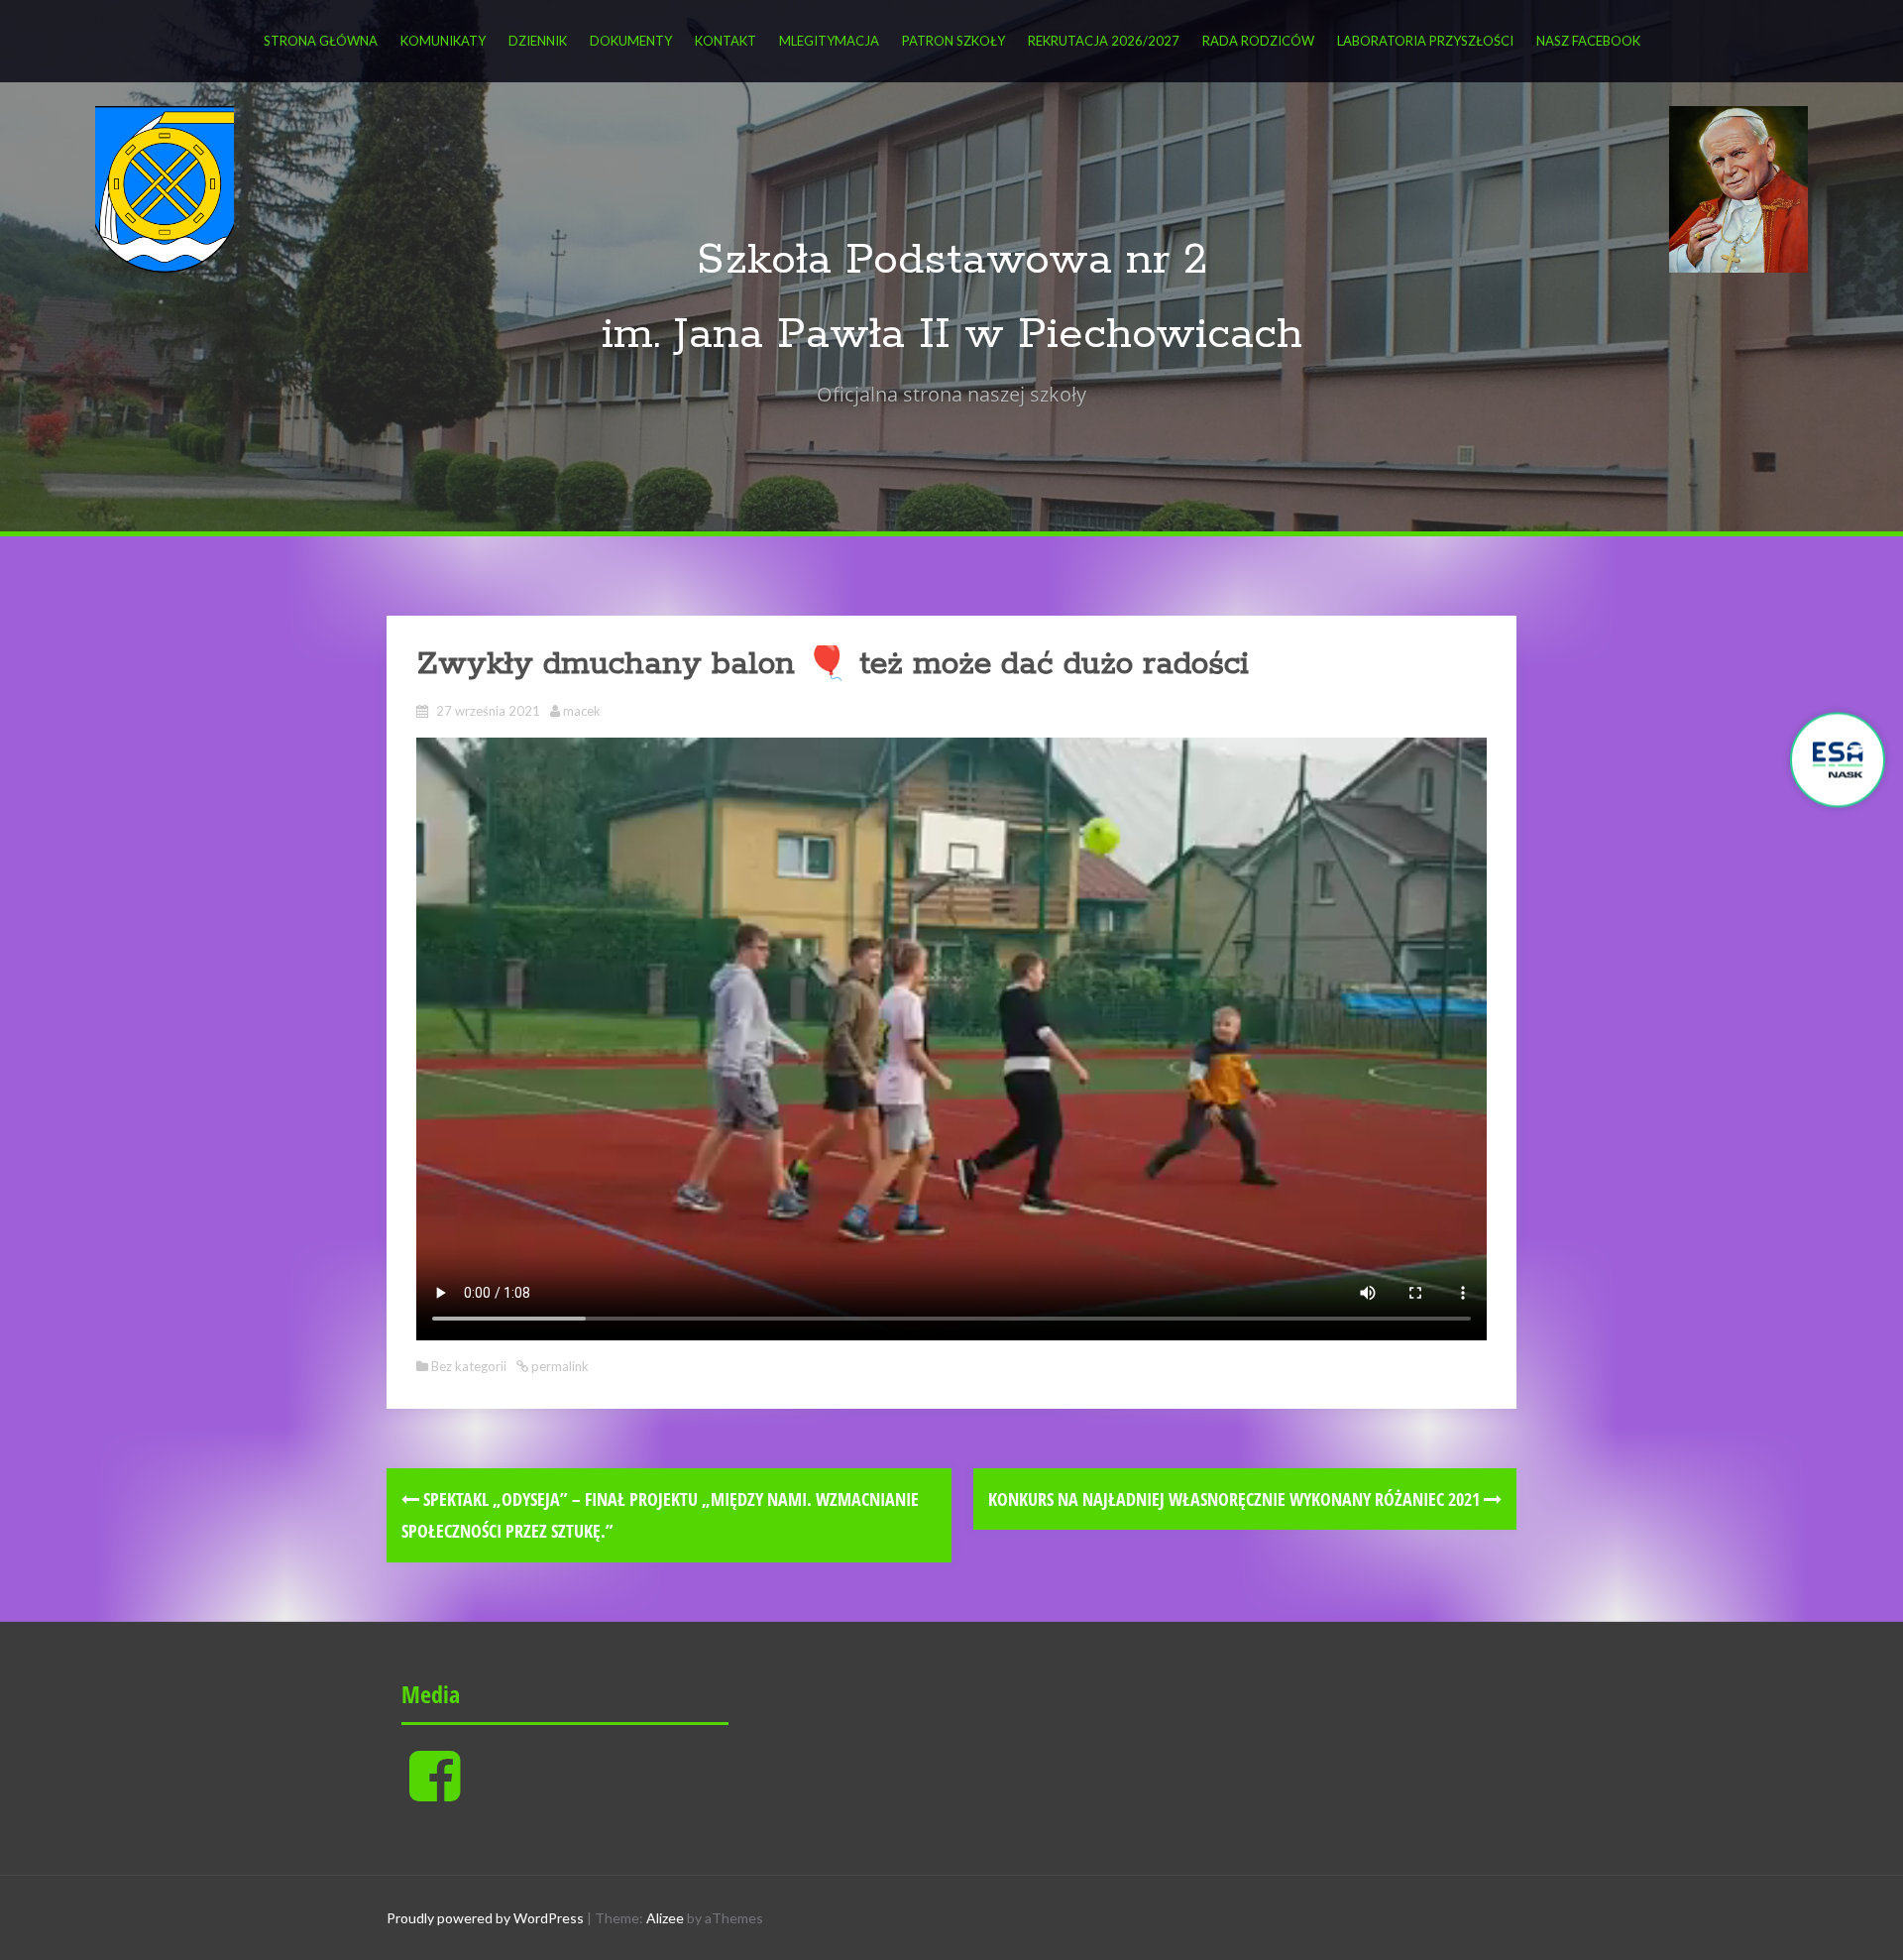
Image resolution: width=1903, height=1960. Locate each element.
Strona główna (321, 41)
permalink (559, 1366)
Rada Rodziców (1258, 41)
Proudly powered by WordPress (485, 1918)
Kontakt (726, 41)
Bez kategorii (469, 1366)
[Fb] (435, 1792)
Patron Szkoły (953, 41)
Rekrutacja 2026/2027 (1104, 41)
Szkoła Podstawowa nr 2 (952, 260)
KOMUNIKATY (443, 41)
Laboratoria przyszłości (1425, 41)
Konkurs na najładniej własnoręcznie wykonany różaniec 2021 (1236, 1499)
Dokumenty (631, 41)
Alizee (665, 1918)
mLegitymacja (829, 41)
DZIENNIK (538, 41)
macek (582, 711)
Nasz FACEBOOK (1588, 41)
